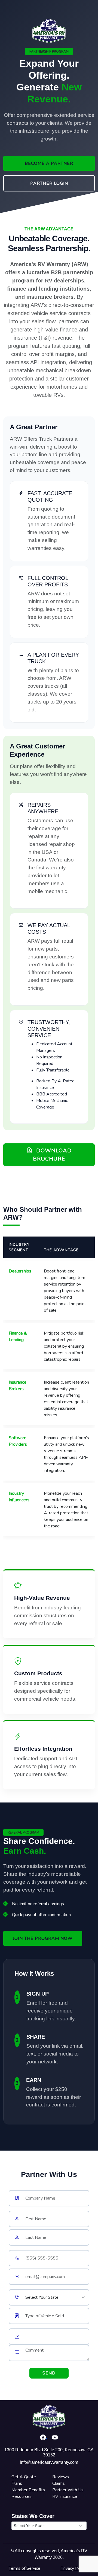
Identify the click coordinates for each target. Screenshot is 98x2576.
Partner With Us (68, 2490)
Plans (17, 2483)
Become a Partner (49, 163)
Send (49, 2373)
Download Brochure (52, 1155)
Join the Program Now (43, 1938)
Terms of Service (24, 2568)
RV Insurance (65, 2496)
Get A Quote (24, 2477)
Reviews (61, 2477)
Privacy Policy (73, 2568)
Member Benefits (28, 2490)
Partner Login (49, 183)
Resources (22, 2496)
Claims (59, 2483)
